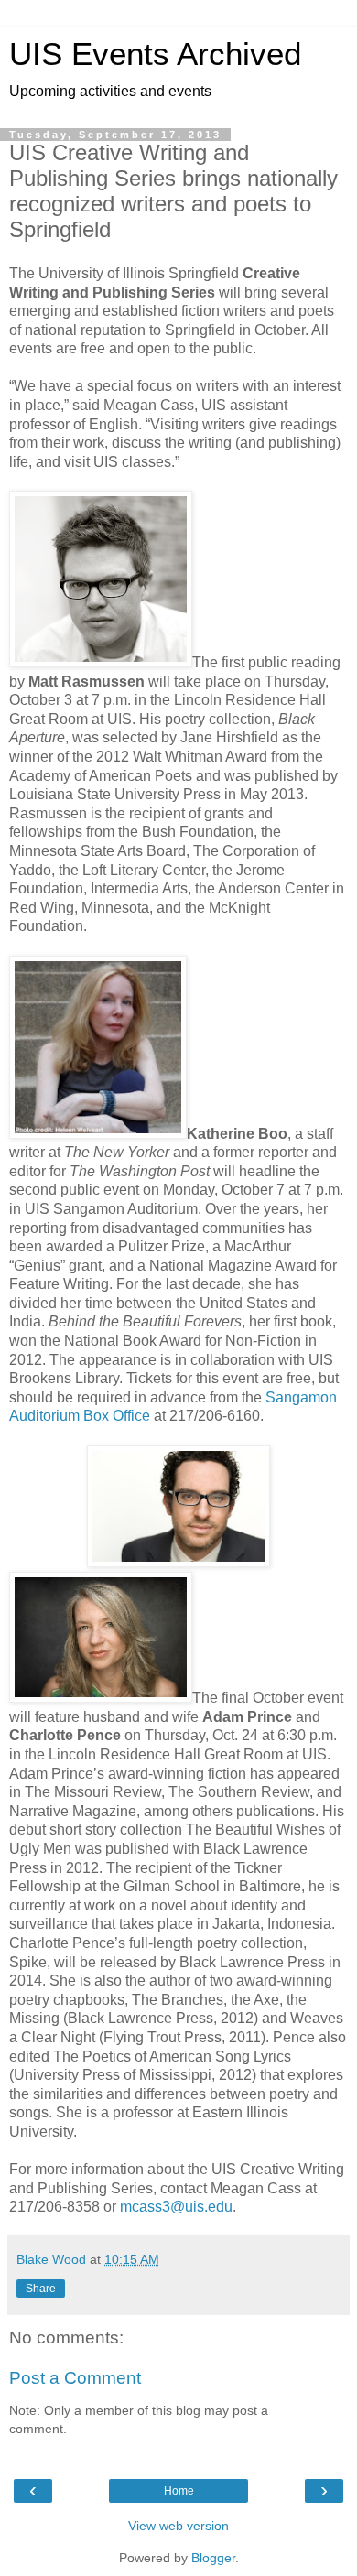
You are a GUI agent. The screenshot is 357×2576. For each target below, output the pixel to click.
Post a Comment (75, 2378)
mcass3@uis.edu (176, 2207)
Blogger (213, 2558)
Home (179, 2491)
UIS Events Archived (155, 54)
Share (41, 2289)
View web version (178, 2526)
